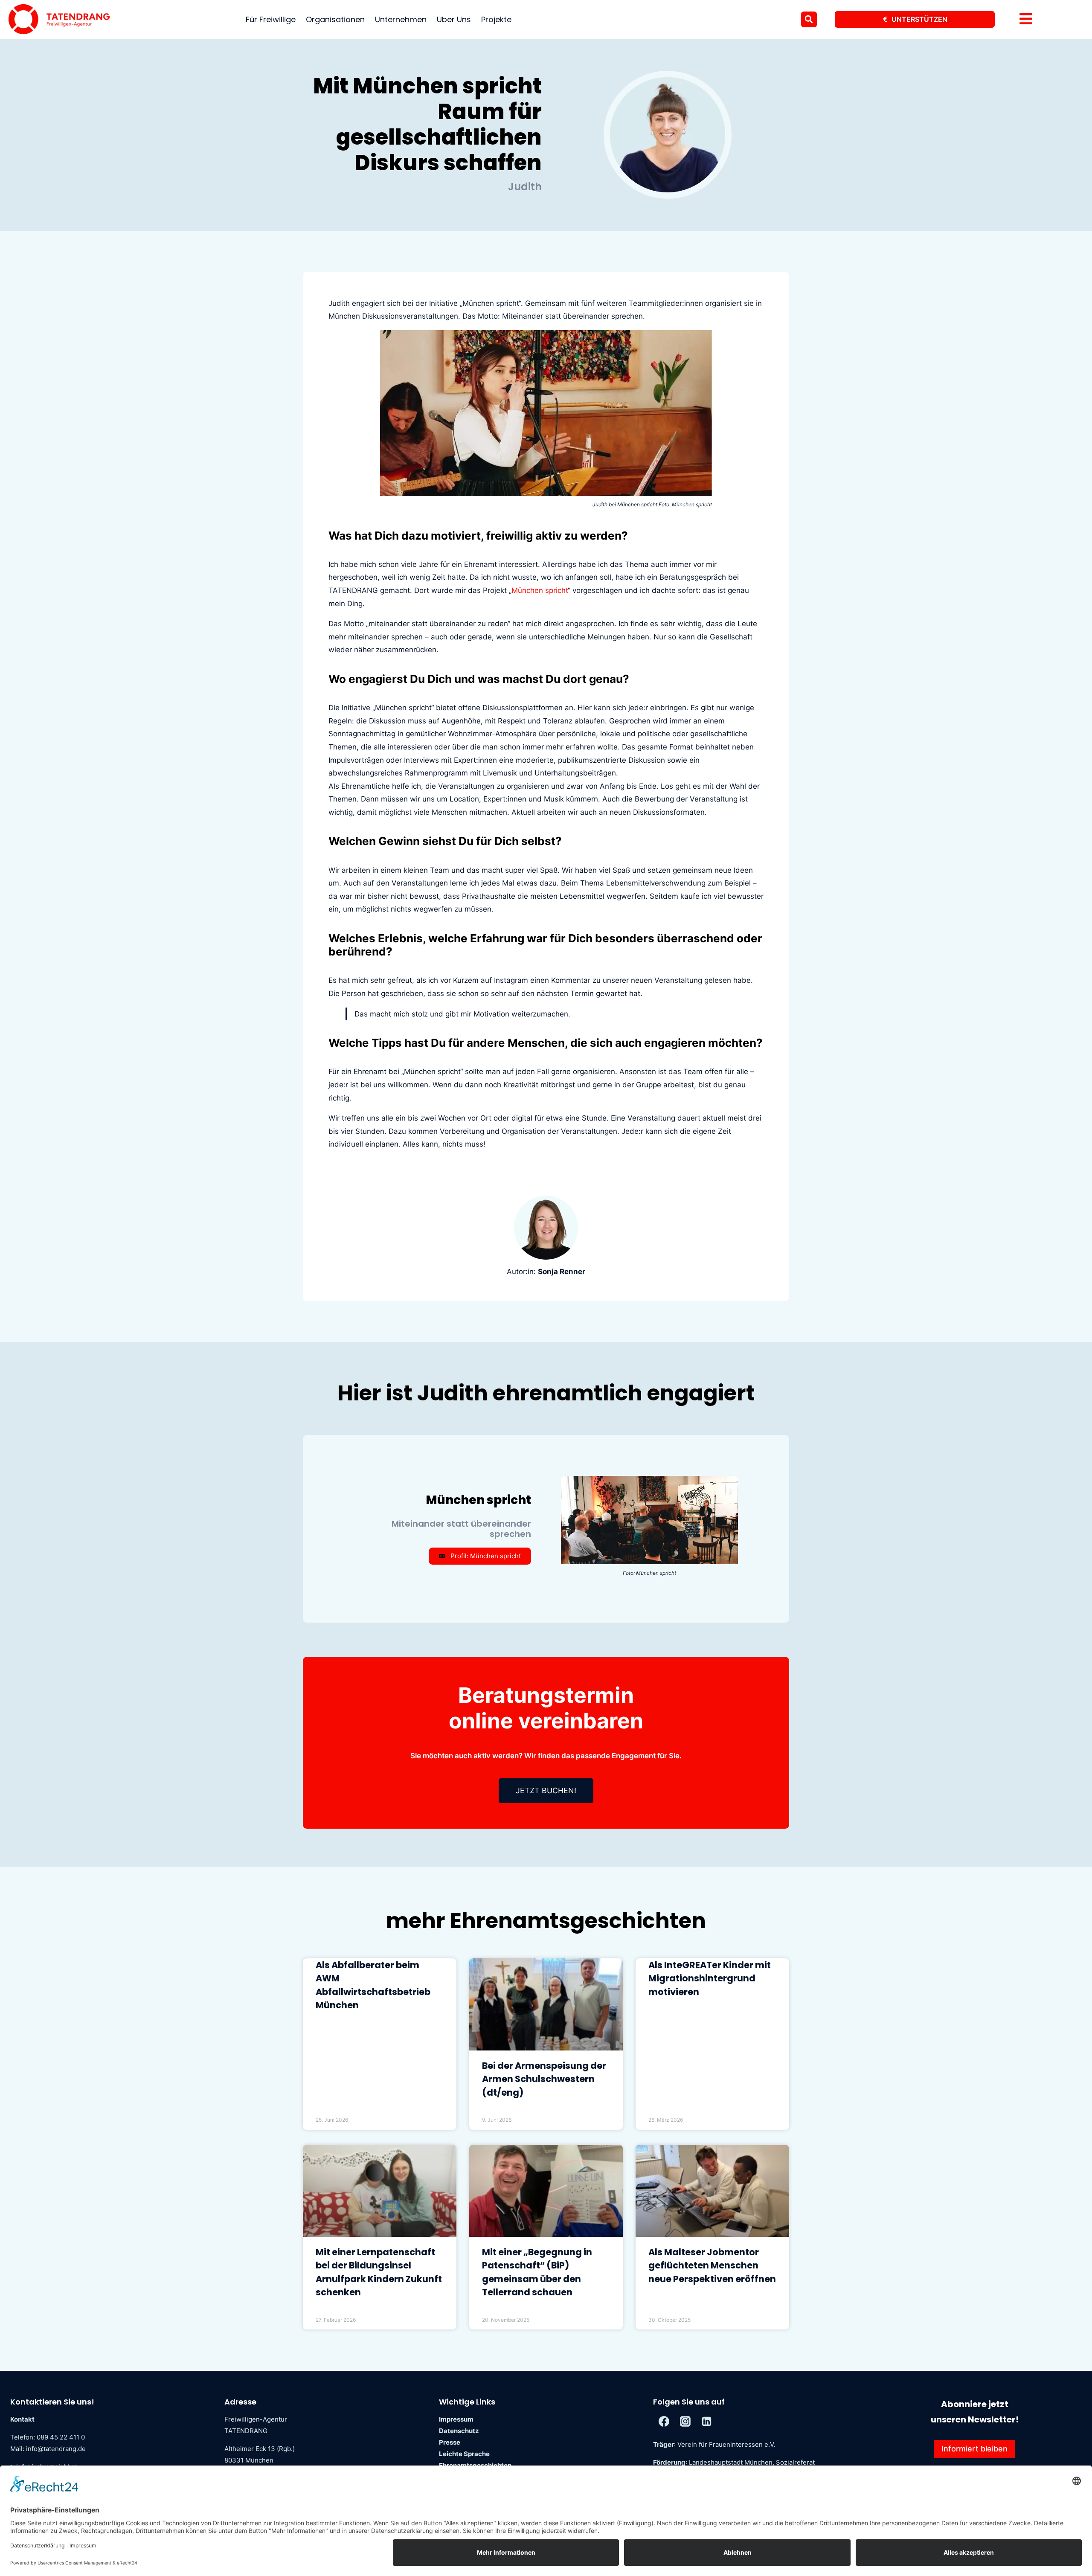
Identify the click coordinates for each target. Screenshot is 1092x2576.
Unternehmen (401, 19)
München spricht (540, 590)
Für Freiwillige (271, 19)
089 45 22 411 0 (61, 2437)
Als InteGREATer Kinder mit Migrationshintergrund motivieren (710, 1978)
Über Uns (454, 19)
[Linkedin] (706, 2422)
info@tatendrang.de (56, 2449)
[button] (809, 19)
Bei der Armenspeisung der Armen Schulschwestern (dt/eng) (544, 2079)
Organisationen (335, 19)
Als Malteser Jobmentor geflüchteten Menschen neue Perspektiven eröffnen (712, 2265)
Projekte (496, 19)
